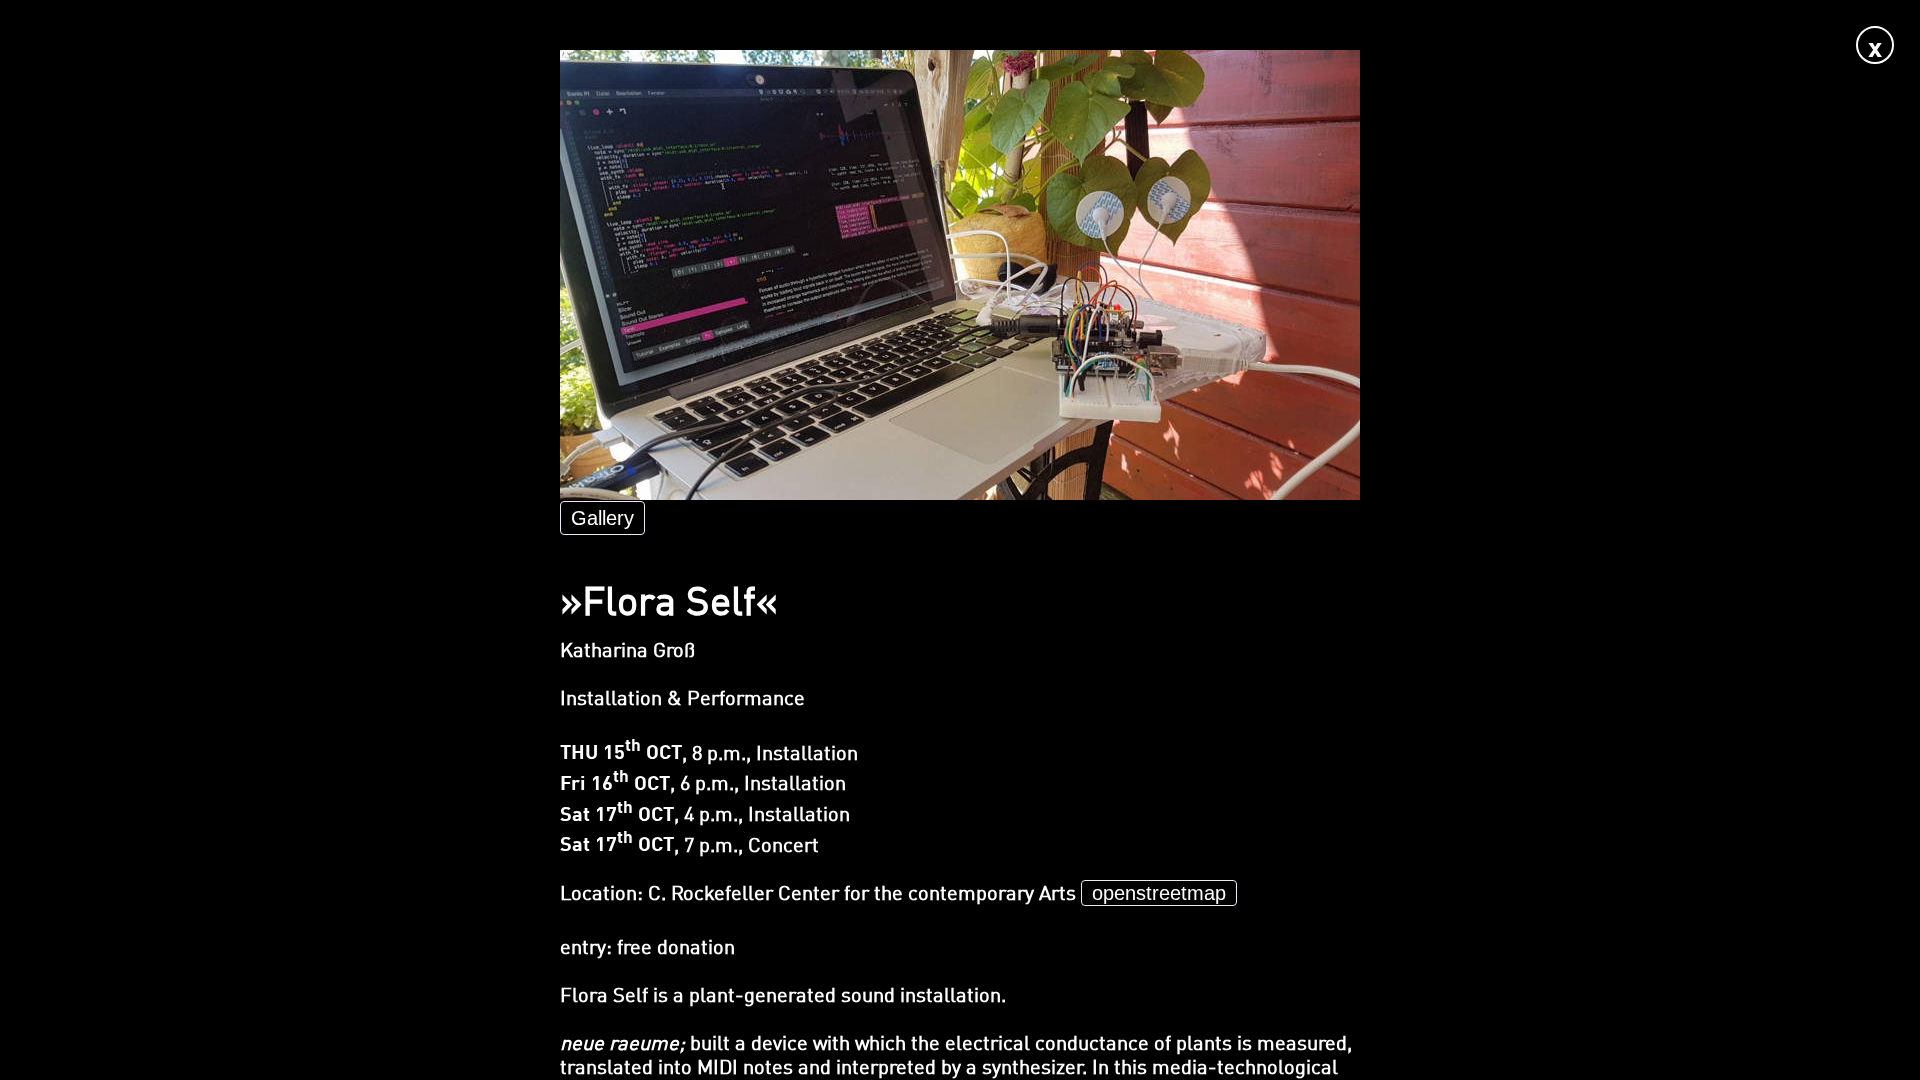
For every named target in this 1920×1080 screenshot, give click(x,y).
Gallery (602, 518)
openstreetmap (1159, 893)
